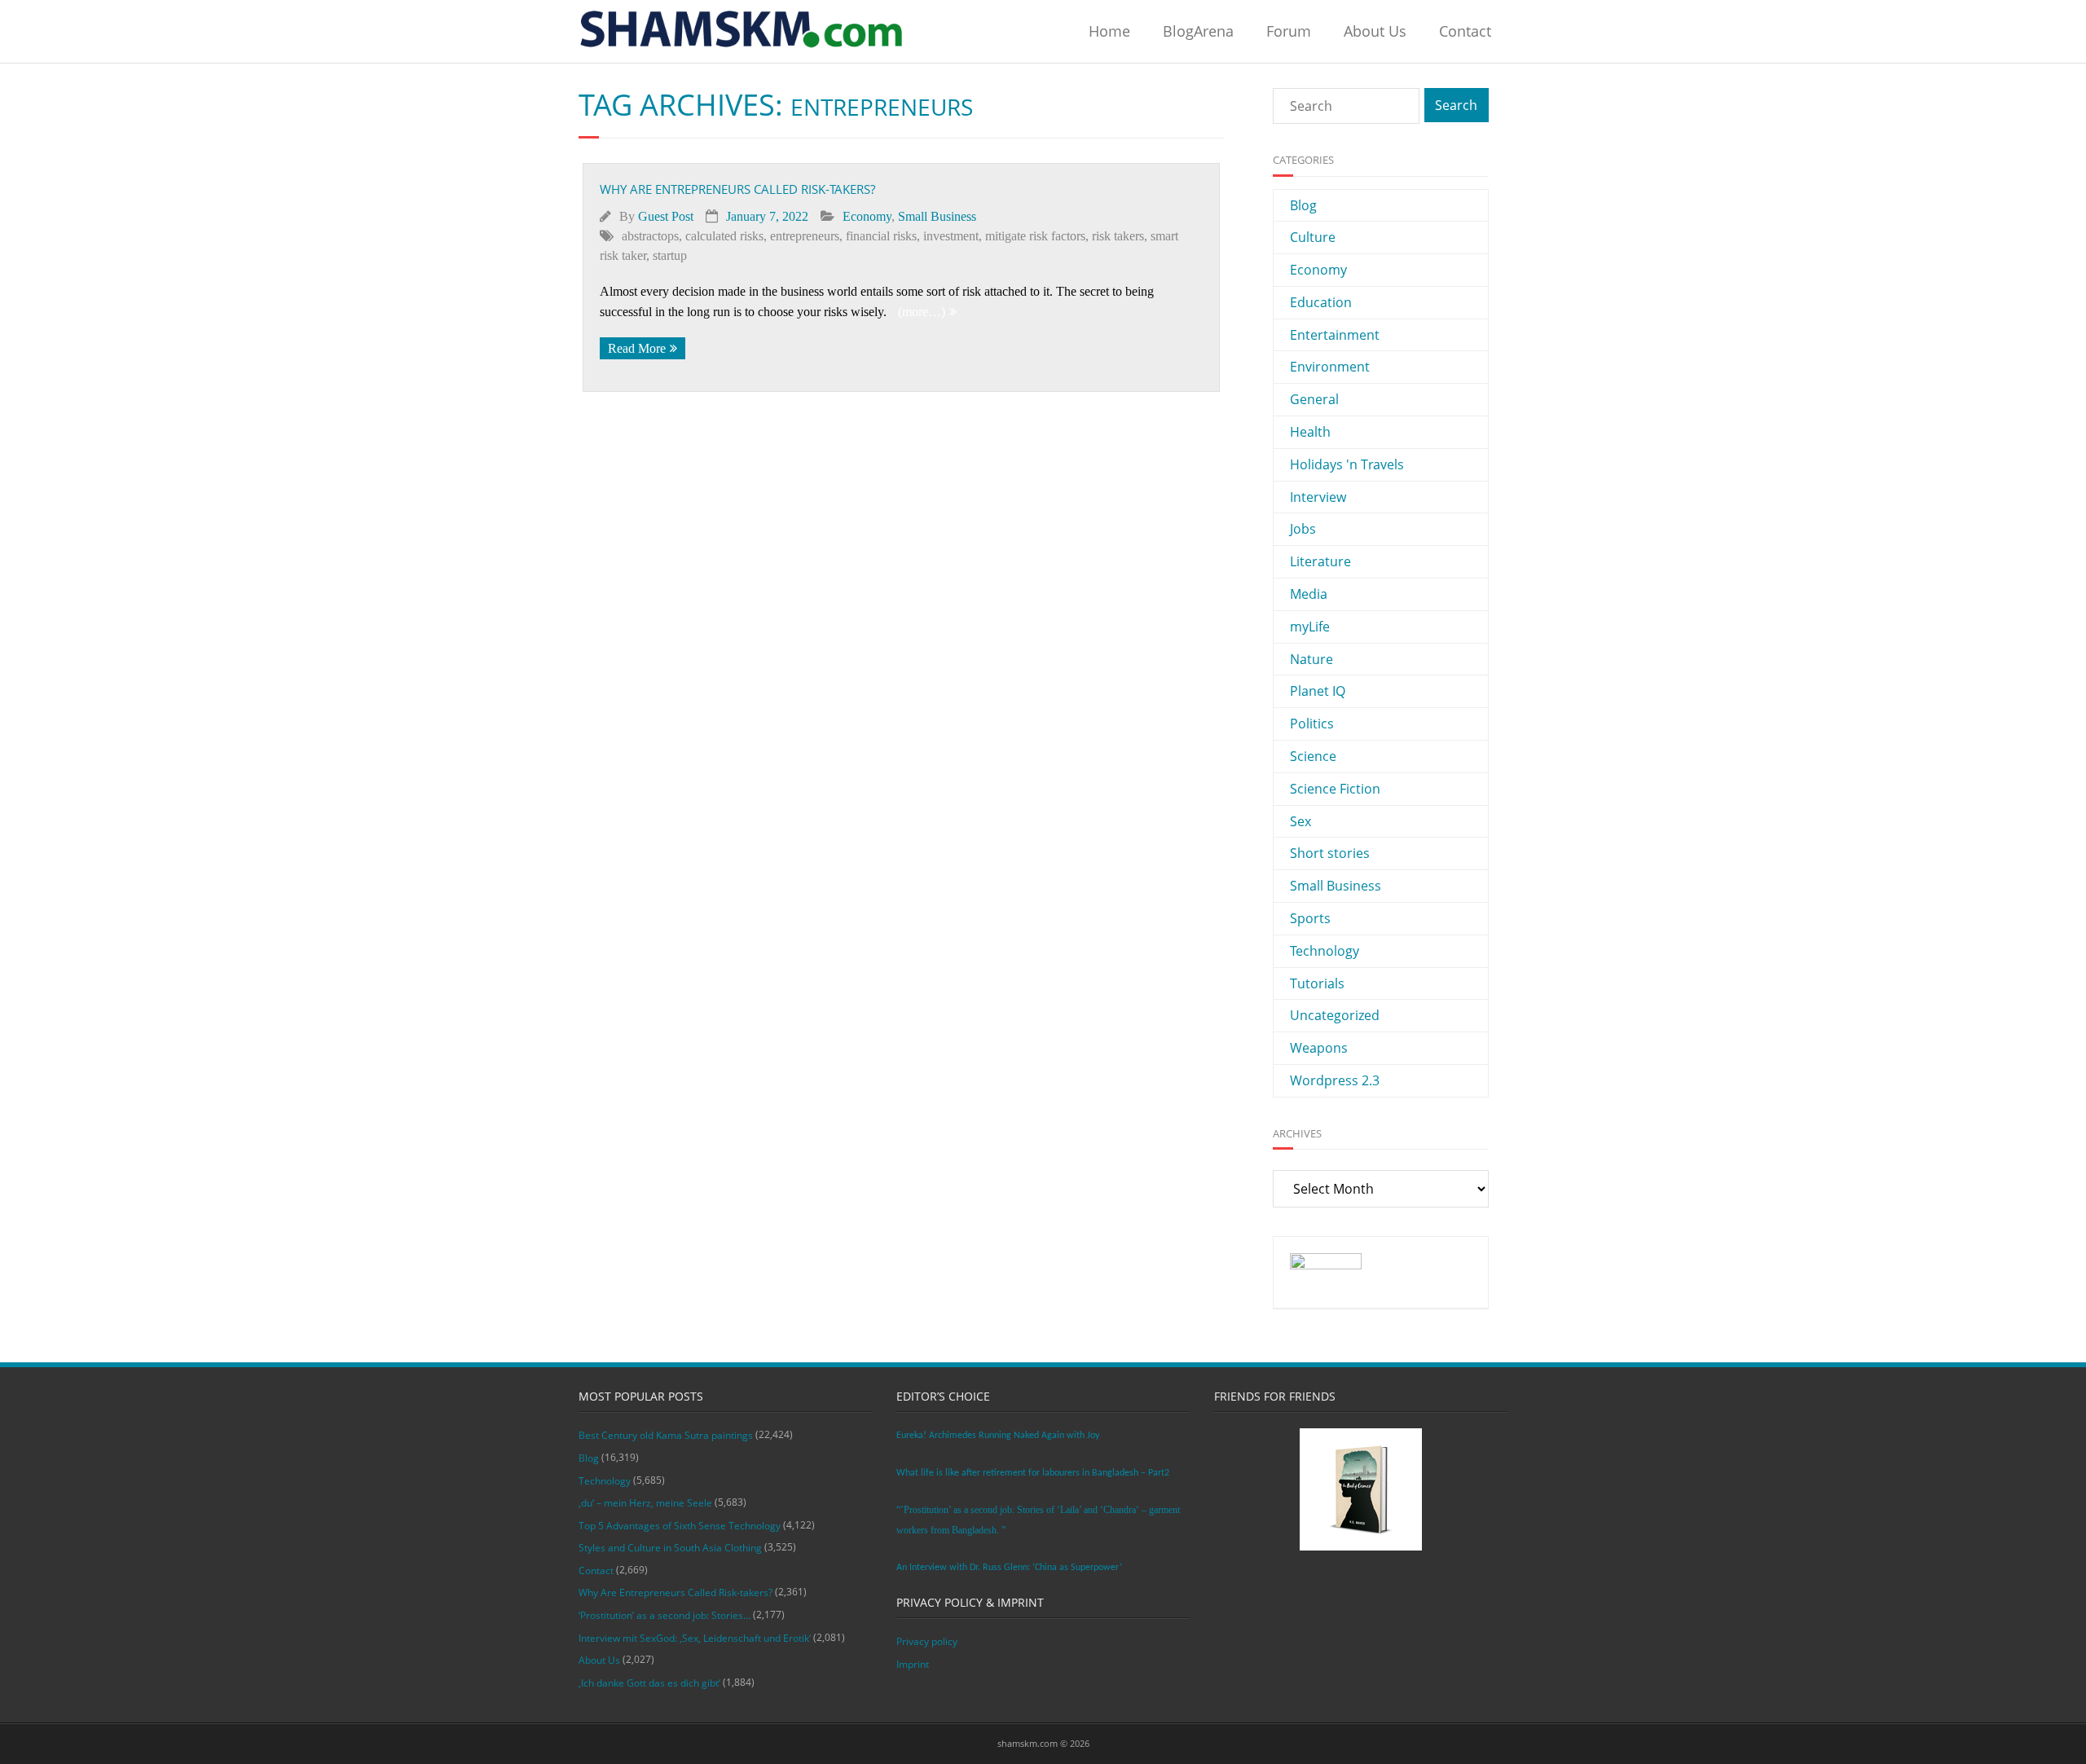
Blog (1303, 205)
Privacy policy (927, 1641)
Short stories (1330, 853)
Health (1310, 432)
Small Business (937, 216)
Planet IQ (1318, 691)
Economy (867, 216)
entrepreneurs (805, 236)
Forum (1289, 31)
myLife (1310, 627)
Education (1321, 302)
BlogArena (1198, 31)
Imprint (913, 1664)
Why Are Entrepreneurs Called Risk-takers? (737, 189)
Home (1109, 31)
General (1314, 399)
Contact (1465, 31)
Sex (1300, 821)
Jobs (1303, 529)
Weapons (1319, 1048)
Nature (1311, 659)
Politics (1312, 724)
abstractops (650, 236)
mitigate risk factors (1035, 236)
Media (1309, 594)
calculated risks (724, 236)
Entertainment (1335, 335)
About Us (1375, 31)
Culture (1313, 237)
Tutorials (1317, 983)
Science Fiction (1335, 789)
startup (670, 255)
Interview (1318, 497)
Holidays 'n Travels (1347, 464)
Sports (1310, 918)
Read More (637, 348)
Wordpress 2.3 (1335, 1080)
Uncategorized (1335, 1015)
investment (951, 236)
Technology (1325, 951)
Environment (1330, 367)
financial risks (881, 236)
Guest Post (666, 216)
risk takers (1118, 236)
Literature (1320, 561)
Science (1313, 756)
